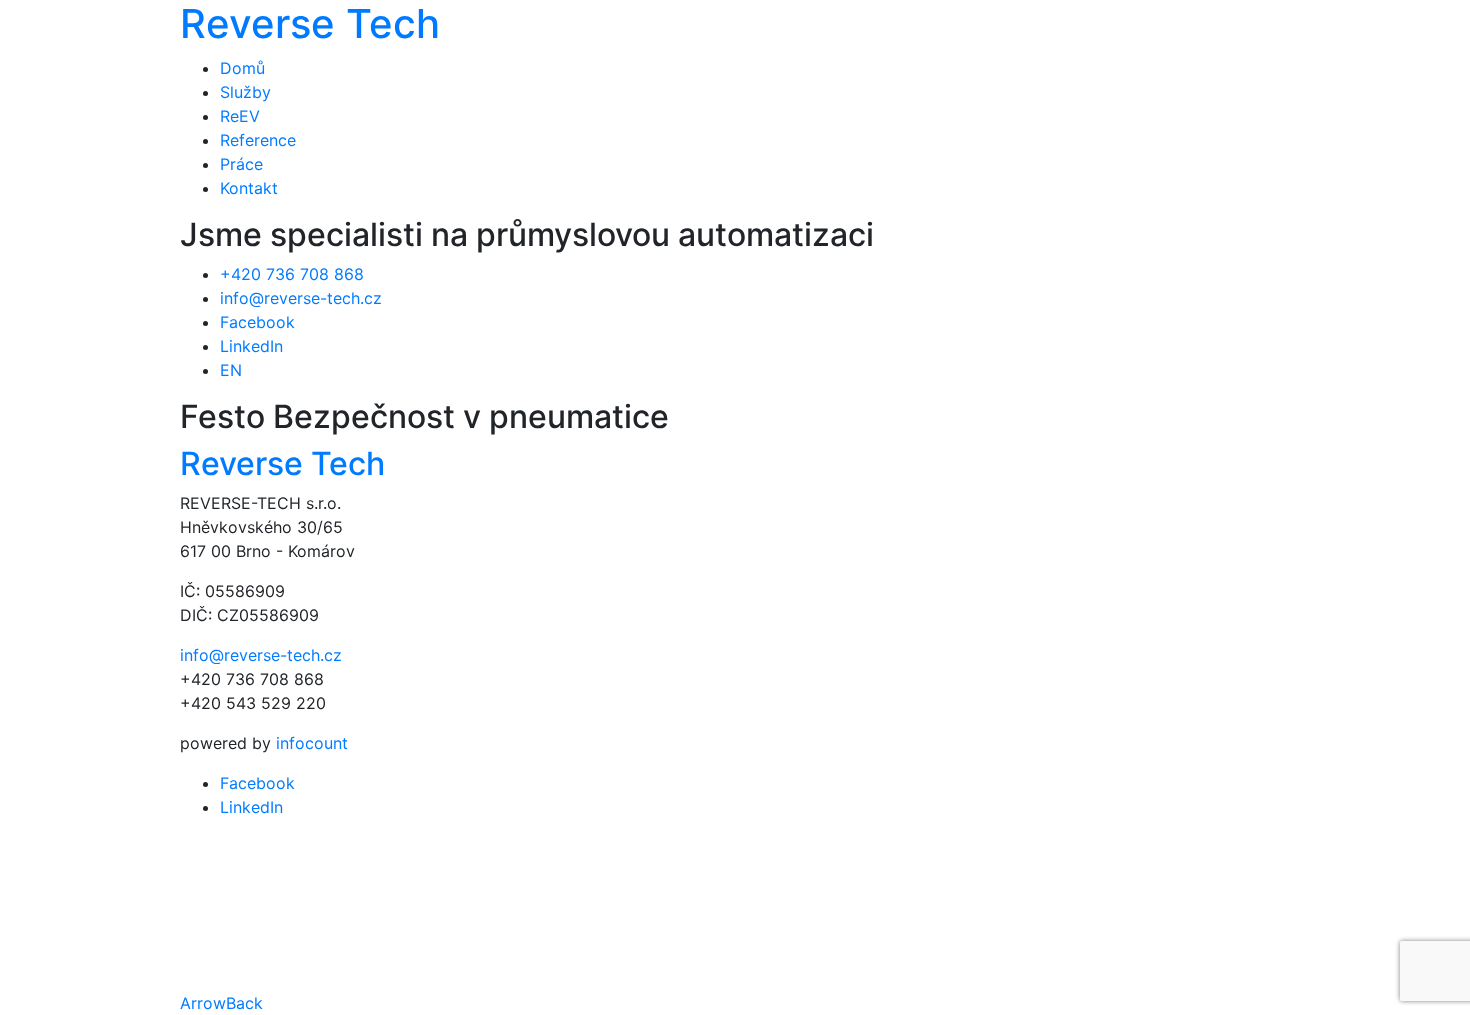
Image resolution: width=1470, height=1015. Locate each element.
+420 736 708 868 (292, 274)
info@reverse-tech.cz (301, 298)
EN (231, 370)
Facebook (257, 322)
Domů (242, 68)
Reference (258, 140)
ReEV (240, 116)
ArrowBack (221, 1003)
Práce (241, 164)
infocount (312, 743)
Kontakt (249, 188)
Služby (245, 92)
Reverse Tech (282, 463)
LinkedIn (251, 346)
